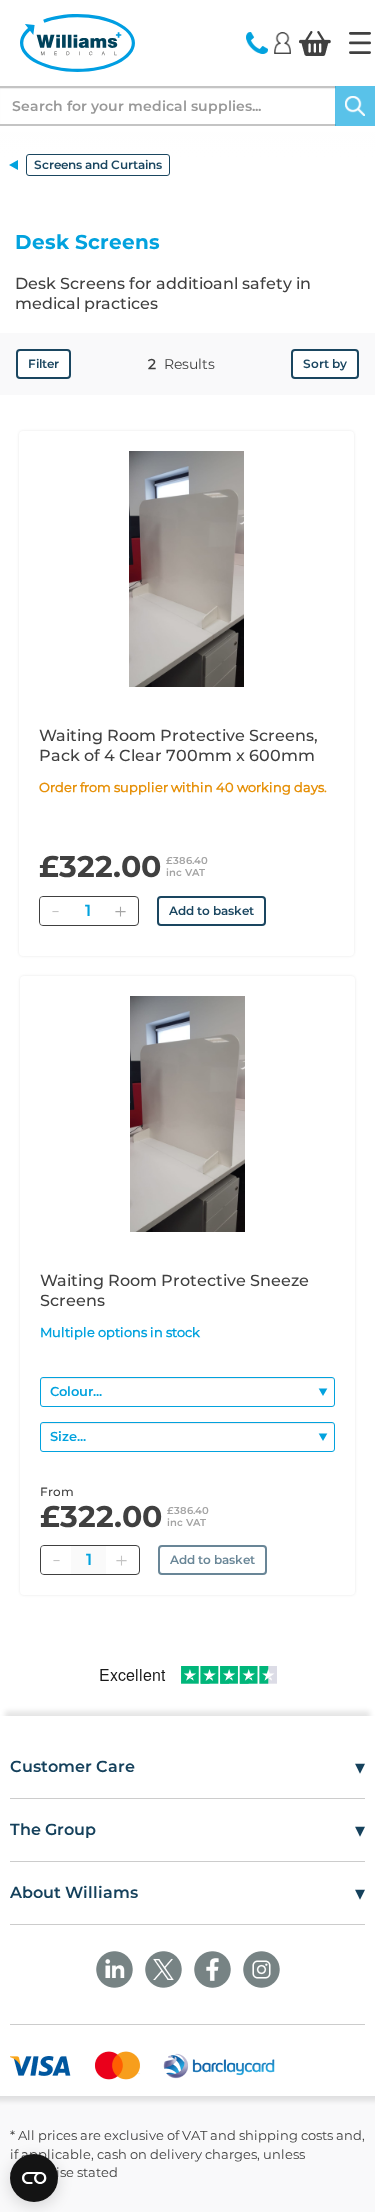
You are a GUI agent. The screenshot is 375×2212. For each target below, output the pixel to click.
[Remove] (55, 911)
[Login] (282, 42)
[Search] (355, 106)
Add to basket (211, 910)
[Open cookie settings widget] (34, 2178)
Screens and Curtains (98, 164)
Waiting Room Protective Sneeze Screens (174, 1290)
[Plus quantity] (121, 1560)
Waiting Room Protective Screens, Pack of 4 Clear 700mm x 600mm (178, 745)
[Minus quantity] (56, 1560)
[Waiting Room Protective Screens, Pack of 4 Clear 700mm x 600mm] (186, 569)
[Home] (360, 43)
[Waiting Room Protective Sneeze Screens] (187, 1114)
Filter (43, 363)
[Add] (120, 911)
